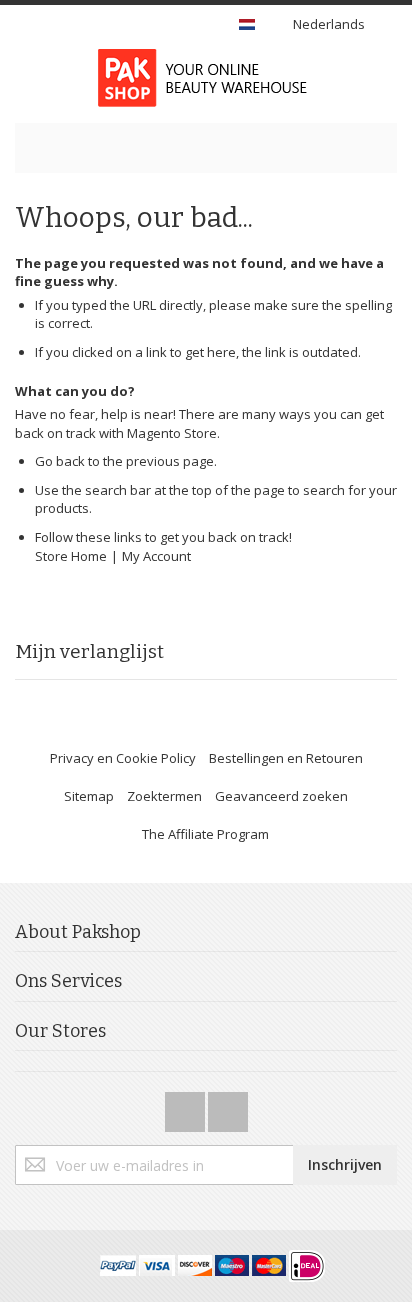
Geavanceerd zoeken (281, 796)
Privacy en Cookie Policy (123, 758)
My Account (156, 556)
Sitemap (89, 796)
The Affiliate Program (205, 834)
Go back (60, 461)
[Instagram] (228, 1106)
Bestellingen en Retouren (286, 758)
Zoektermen (164, 796)
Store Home (71, 556)
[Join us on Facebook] (186, 1106)
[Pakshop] (205, 78)
